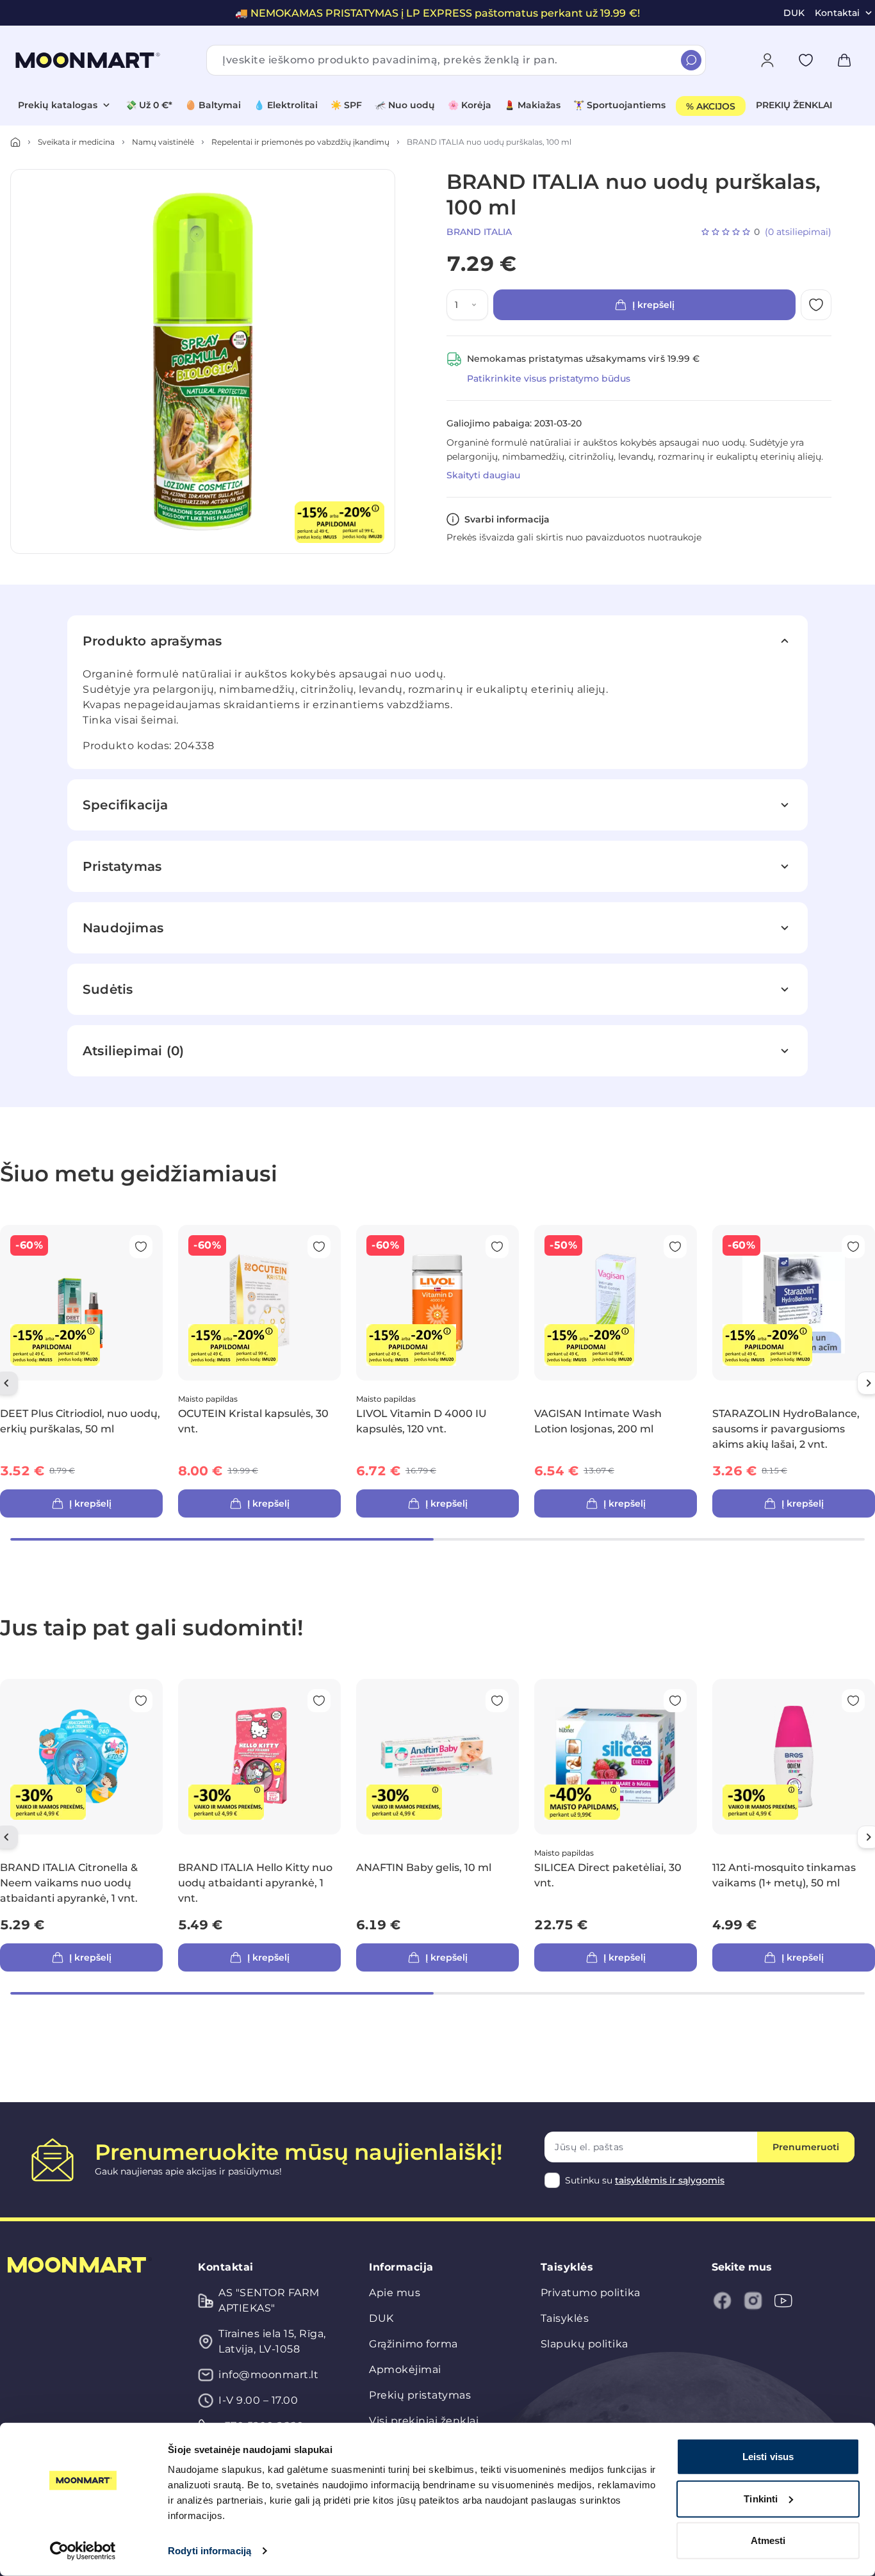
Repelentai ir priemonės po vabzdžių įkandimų (300, 142)
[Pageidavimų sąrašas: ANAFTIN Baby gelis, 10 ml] (497, 1701)
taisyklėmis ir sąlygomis (670, 2180)
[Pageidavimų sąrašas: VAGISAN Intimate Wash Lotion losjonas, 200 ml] (675, 1247)
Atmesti (768, 2540)
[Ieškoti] (691, 60)
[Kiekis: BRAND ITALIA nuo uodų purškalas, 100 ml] (477, 305)
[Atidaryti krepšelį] (844, 60)
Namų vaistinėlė (163, 142)
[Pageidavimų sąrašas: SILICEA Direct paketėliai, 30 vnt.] (675, 1701)
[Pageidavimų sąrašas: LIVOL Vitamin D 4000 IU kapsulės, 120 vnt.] (497, 1247)
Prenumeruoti (806, 2147)
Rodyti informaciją (209, 2551)
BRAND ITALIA (479, 232)
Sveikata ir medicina (76, 142)
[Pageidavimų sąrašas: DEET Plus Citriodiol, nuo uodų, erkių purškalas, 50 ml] (141, 1247)
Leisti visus (768, 2457)
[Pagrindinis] (15, 142)
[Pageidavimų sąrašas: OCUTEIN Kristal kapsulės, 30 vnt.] (319, 1247)
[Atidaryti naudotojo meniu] (767, 60)
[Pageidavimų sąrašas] (806, 60)
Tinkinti (761, 2498)
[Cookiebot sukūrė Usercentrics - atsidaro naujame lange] (83, 2551)
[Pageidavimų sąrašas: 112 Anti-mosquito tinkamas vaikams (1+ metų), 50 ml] (853, 1701)
